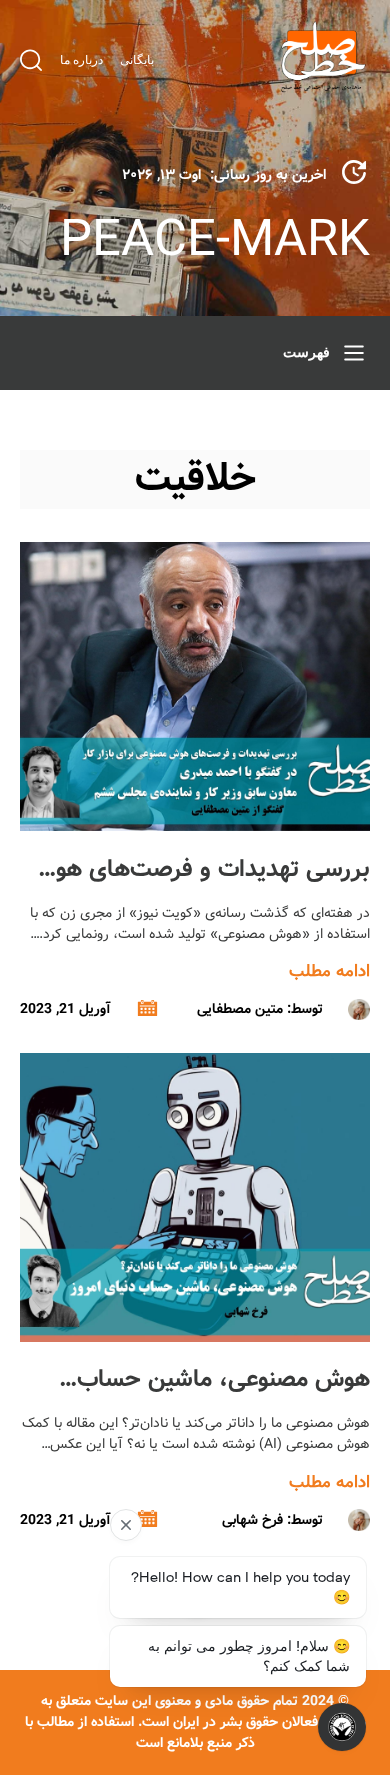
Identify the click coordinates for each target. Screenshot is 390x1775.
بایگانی (137, 60)
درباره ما (81, 60)
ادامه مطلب (329, 971)
